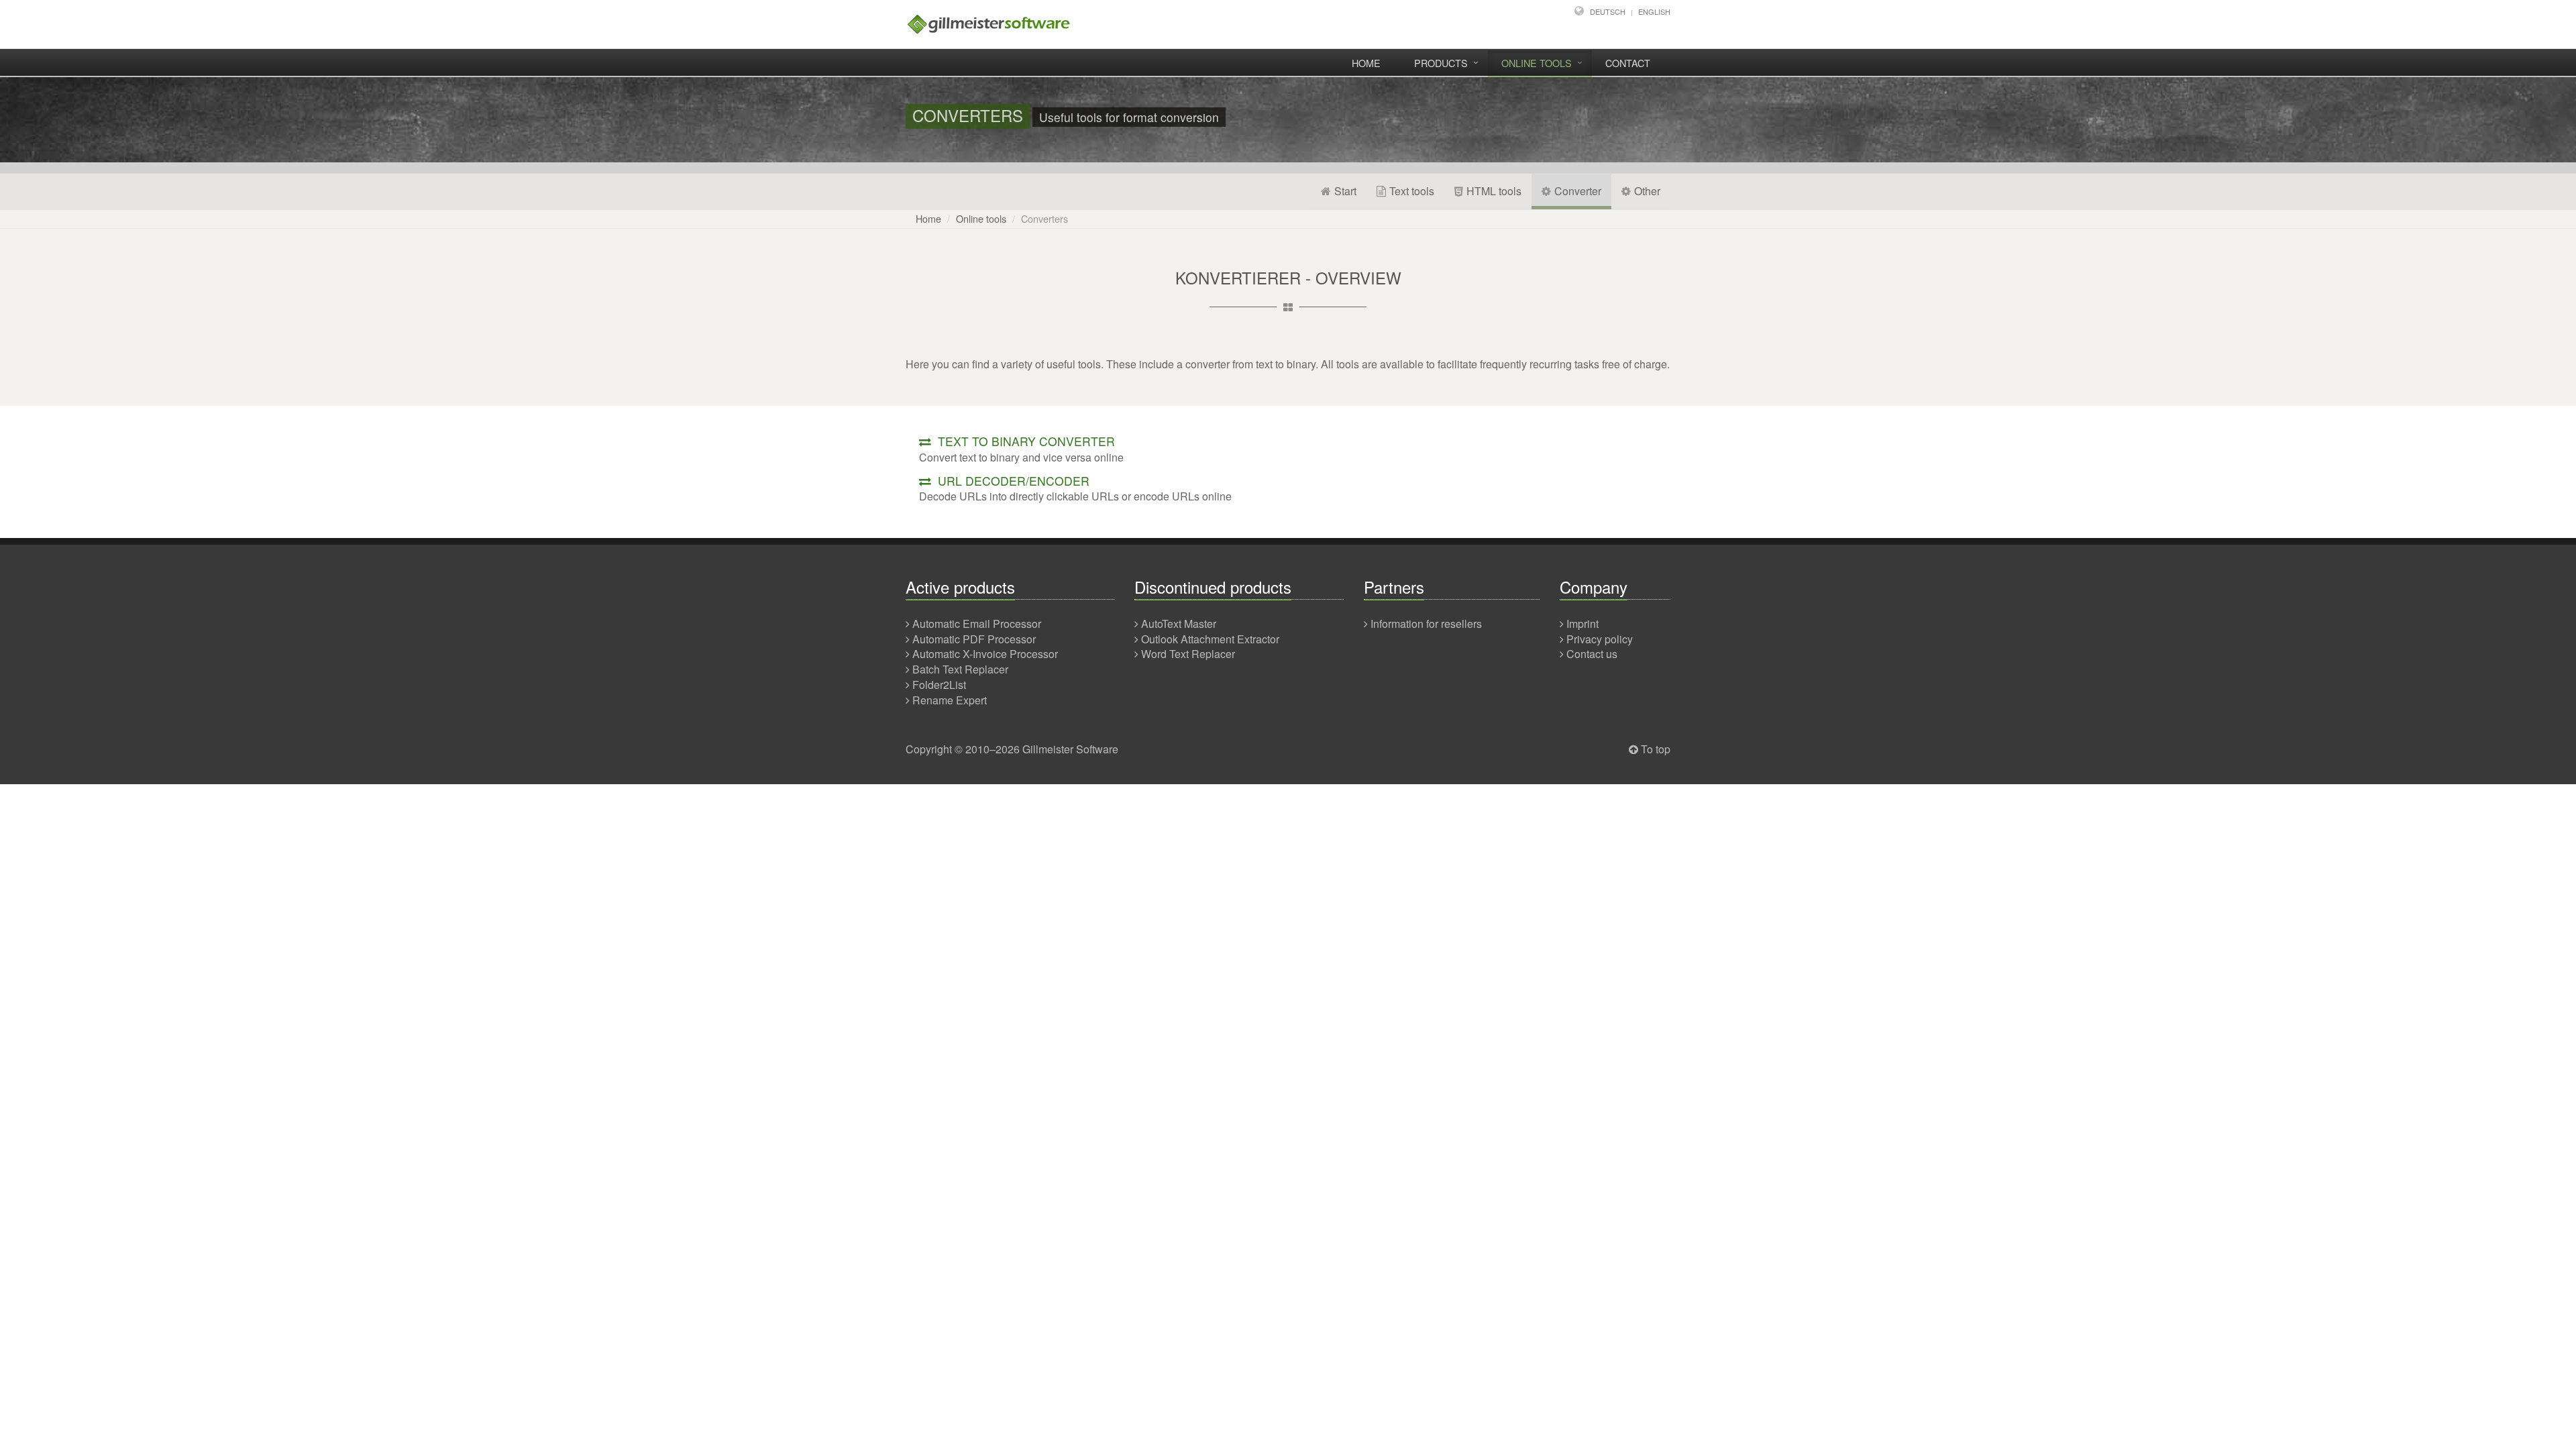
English (1654, 11)
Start (1345, 191)
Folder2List (939, 685)
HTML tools (1494, 191)
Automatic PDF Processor (974, 639)
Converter (1578, 191)
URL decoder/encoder (1012, 481)
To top (1656, 749)
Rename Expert (950, 700)
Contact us (1592, 654)
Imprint (1582, 624)
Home (1366, 63)
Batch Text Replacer (960, 669)
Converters (1044, 218)
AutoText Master (1179, 624)
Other (1647, 191)
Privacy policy (1600, 639)
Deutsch (1608, 11)
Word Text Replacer (1188, 654)
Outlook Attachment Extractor (1210, 639)
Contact (1628, 63)
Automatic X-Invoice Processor (985, 654)
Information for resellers (1426, 624)
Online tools (1537, 63)
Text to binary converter (1025, 441)
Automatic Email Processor (977, 624)
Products (1441, 63)
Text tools (1412, 191)
